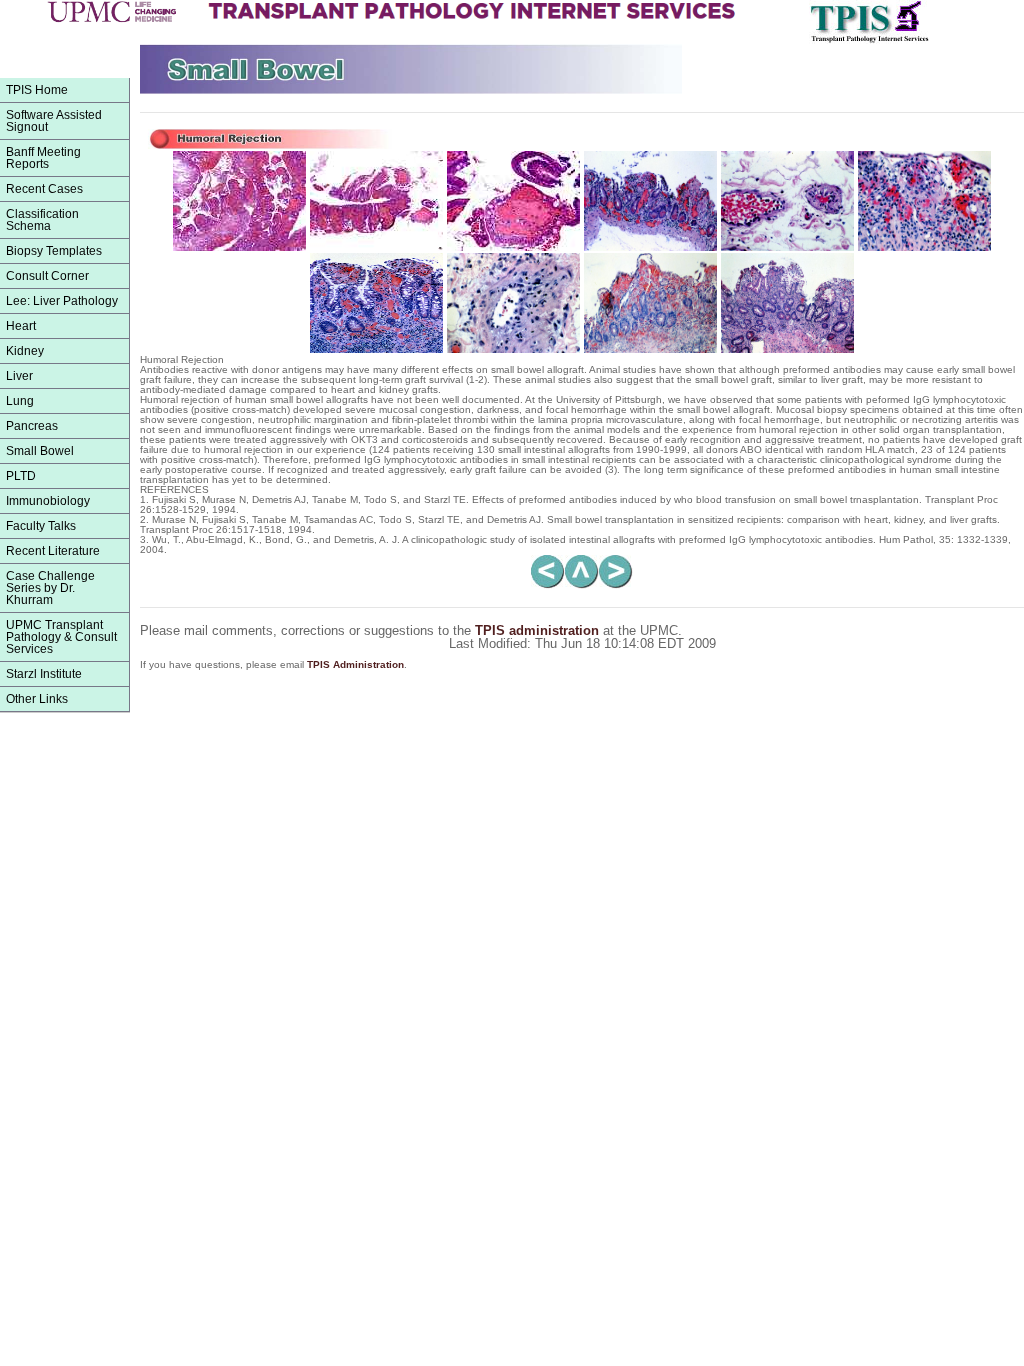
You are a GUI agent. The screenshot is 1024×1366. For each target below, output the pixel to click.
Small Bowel (40, 451)
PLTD (21, 476)
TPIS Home (37, 90)
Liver (19, 376)
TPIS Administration (355, 664)
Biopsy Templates (54, 251)
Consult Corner (47, 276)
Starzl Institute (44, 674)
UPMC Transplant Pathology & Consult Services (61, 637)
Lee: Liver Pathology (62, 301)
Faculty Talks (41, 526)
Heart (21, 326)
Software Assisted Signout (54, 121)
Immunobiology (48, 501)
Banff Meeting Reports (43, 158)
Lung (20, 401)
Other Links (37, 699)
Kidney (25, 351)
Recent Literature (53, 551)
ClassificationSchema (42, 220)
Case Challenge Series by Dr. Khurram (50, 588)
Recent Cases (44, 189)
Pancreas (32, 426)
